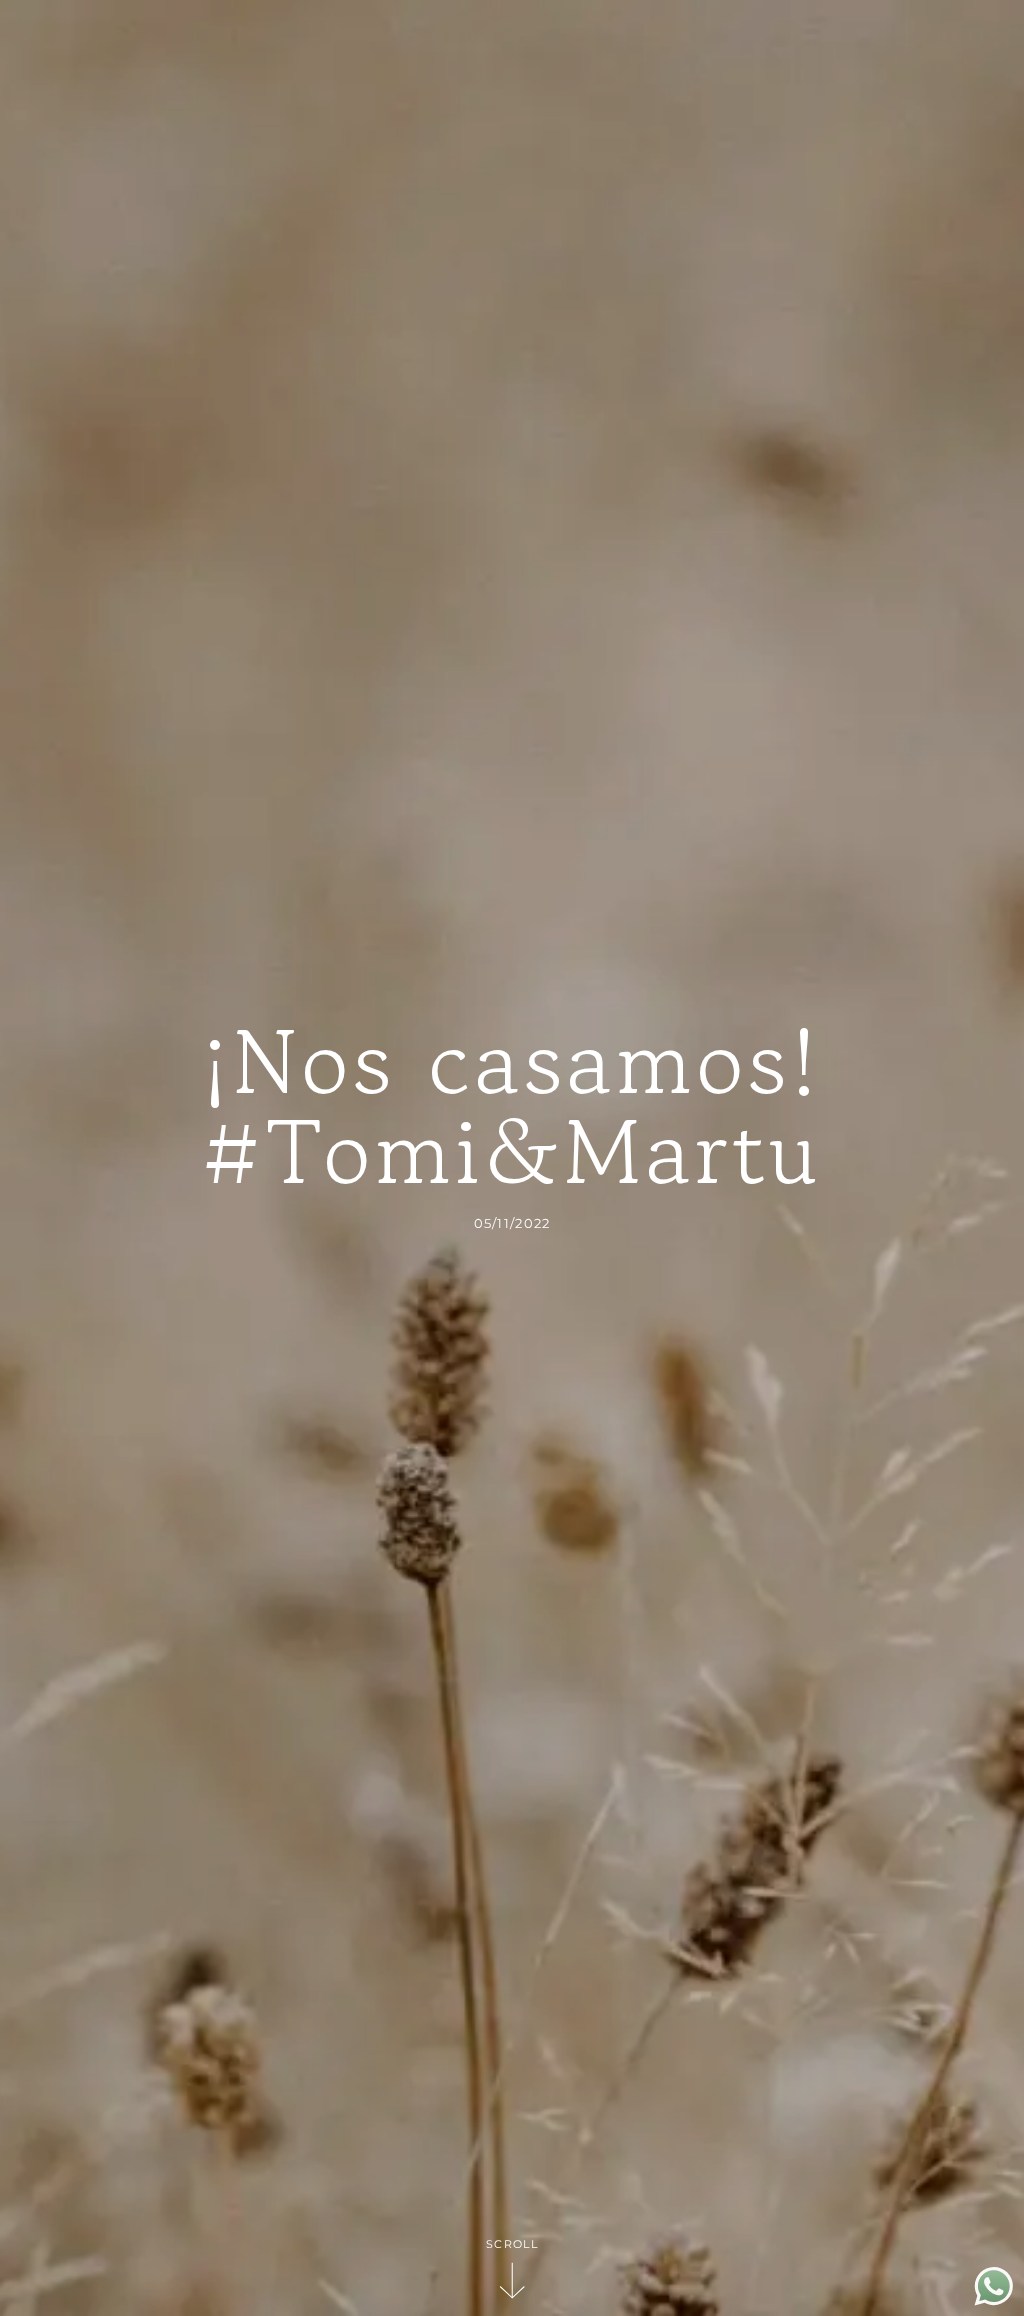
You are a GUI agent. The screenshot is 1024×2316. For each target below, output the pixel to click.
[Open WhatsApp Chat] (994, 2300)
